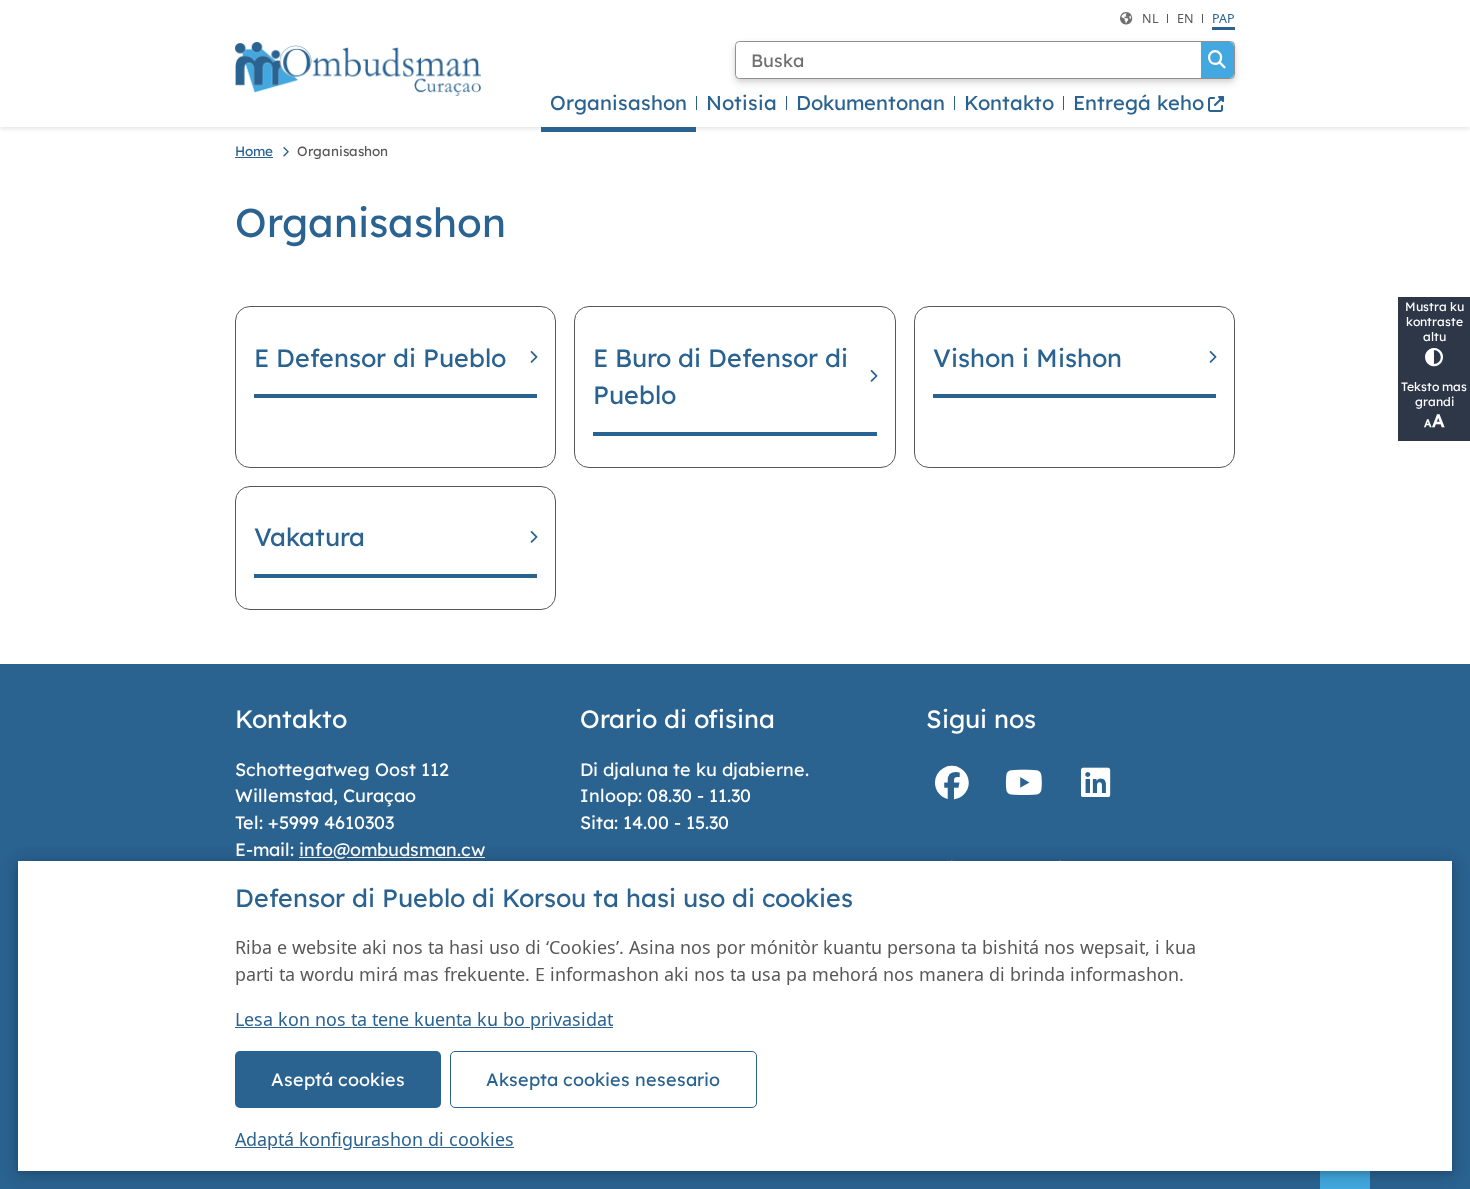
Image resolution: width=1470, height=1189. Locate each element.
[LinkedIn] (1096, 783)
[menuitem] (1149, 103)
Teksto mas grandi (1434, 394)
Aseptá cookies (338, 1079)
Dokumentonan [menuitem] (870, 102)
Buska (1217, 60)
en (1185, 18)
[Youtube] (1024, 783)
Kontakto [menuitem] (1009, 102)
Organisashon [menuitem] (618, 102)
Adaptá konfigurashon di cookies (374, 1139)
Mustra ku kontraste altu (1434, 321)
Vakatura (309, 536)
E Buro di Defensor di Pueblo (720, 376)
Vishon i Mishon (1027, 357)
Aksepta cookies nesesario (603, 1079)
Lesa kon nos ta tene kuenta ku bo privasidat (424, 1019)
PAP (1223, 18)
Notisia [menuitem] (741, 102)
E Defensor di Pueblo (380, 357)
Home (254, 151)
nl (1150, 18)
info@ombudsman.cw (392, 849)
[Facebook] (953, 783)
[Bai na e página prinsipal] (358, 69)
